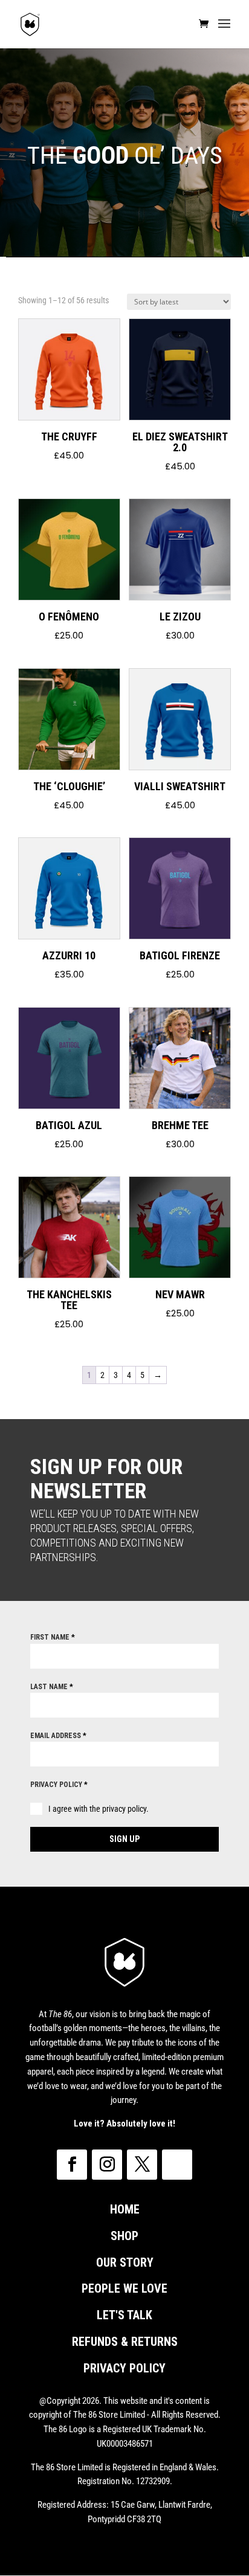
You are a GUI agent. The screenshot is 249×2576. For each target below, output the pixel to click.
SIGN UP (124, 1839)
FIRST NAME (53, 1637)
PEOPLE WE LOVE (124, 2288)
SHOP (124, 2236)
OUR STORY (125, 2262)
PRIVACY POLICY (59, 1785)
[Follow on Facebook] (72, 2165)
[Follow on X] (142, 2165)
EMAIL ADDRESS (58, 1736)
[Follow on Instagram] (107, 2165)
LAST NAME (52, 1687)
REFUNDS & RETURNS (125, 2342)
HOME (125, 2209)
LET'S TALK (124, 2315)
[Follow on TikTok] (177, 2165)
